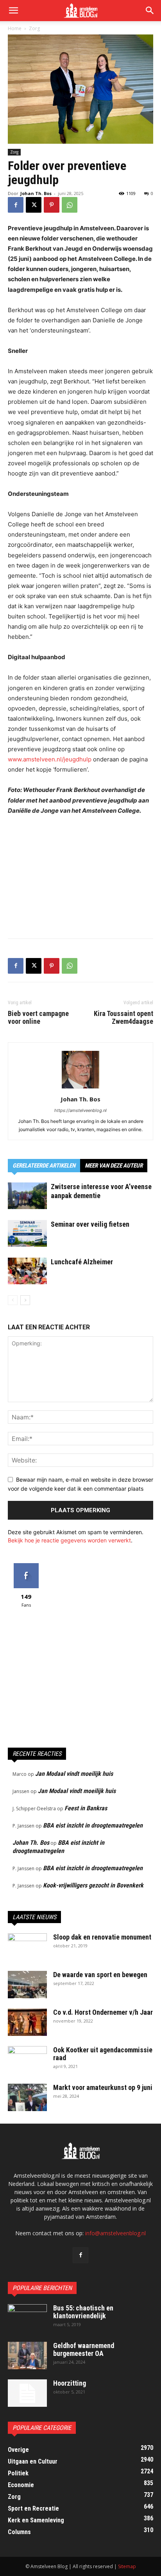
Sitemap (127, 2566)
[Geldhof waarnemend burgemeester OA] (27, 2355)
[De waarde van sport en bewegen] (27, 1985)
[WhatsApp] (70, 205)
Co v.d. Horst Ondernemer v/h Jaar (103, 2012)
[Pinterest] (52, 205)
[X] (34, 205)
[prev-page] (13, 1300)
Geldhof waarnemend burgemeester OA (84, 2349)
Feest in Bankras (86, 1808)
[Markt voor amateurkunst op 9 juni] (27, 2097)
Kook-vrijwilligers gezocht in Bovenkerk (93, 1885)
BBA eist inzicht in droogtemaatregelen (93, 1825)
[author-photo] (80, 1088)
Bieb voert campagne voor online (38, 1018)
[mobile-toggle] (13, 11)
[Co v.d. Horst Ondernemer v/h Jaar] (27, 2022)
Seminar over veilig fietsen (90, 1224)
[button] (150, 11)
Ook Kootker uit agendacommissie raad (103, 2054)
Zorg (34, 28)
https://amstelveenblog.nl (80, 1110)
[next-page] (25, 1300)
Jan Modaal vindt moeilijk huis (74, 1774)
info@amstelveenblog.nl (115, 2233)
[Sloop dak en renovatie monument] (27, 1947)
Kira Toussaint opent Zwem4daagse (123, 1018)
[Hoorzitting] (27, 2393)
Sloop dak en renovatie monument (102, 1937)
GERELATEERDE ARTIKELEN (44, 1166)
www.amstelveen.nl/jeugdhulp (50, 759)
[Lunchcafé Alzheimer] (27, 1271)
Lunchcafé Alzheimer (82, 1262)
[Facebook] (16, 205)
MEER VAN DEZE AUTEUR (114, 1166)
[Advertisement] (80, 875)
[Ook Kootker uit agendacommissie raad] (27, 2060)
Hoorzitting (70, 2383)
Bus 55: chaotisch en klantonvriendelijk (83, 2312)
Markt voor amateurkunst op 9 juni (103, 2087)
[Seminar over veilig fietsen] (27, 1234)
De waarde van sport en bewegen (100, 1975)
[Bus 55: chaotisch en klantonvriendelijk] (27, 2318)
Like (26, 1566)
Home (15, 28)
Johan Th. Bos (36, 193)
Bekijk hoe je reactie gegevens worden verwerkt (69, 1540)
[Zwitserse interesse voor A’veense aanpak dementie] (27, 1196)
